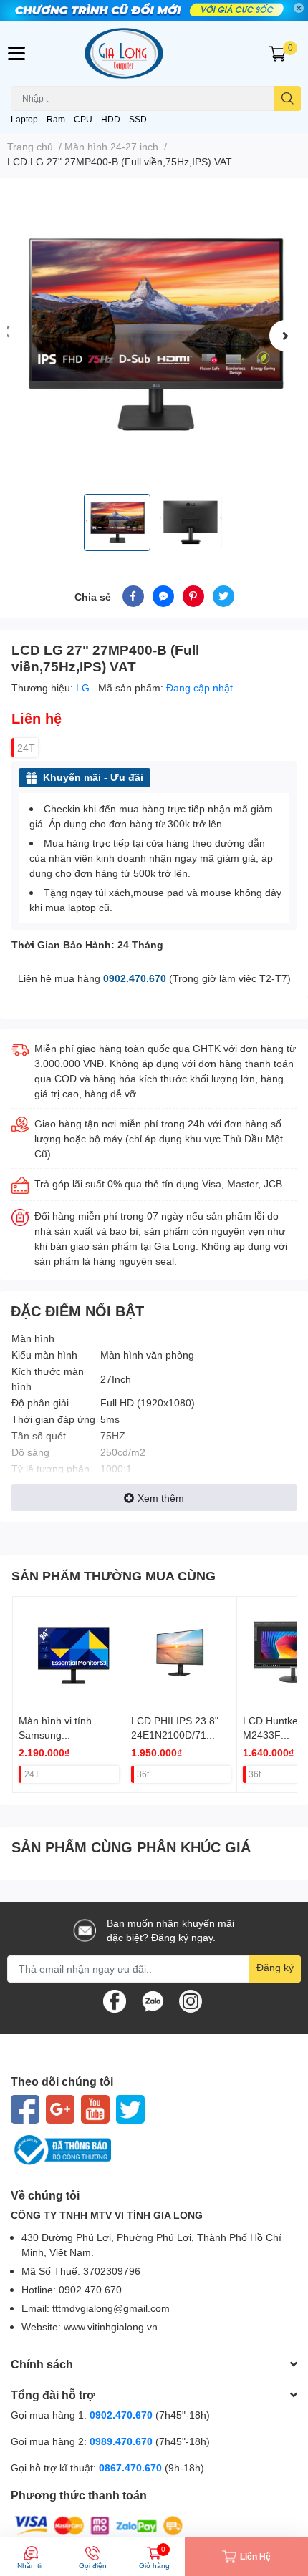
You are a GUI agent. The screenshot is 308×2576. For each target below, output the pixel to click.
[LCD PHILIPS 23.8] (181, 1653)
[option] (154, 336)
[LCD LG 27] (154, 336)
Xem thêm (161, 1498)
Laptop (24, 119)
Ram (56, 119)
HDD (111, 119)
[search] (288, 98)
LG (84, 687)
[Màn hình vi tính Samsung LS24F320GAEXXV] (69, 1653)
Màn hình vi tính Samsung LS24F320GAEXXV (62, 1734)
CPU (83, 119)
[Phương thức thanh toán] (99, 2525)
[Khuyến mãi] (154, 10)
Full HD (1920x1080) (148, 1403)
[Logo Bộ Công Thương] (154, 2150)
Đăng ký (275, 1967)
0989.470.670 (122, 2441)
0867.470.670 (132, 2468)
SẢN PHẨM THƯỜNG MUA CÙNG (114, 1575)
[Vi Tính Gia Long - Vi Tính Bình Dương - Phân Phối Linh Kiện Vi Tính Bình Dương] (154, 53)
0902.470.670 (135, 978)
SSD (138, 119)
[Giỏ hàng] (277, 53)
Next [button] (285, 336)
